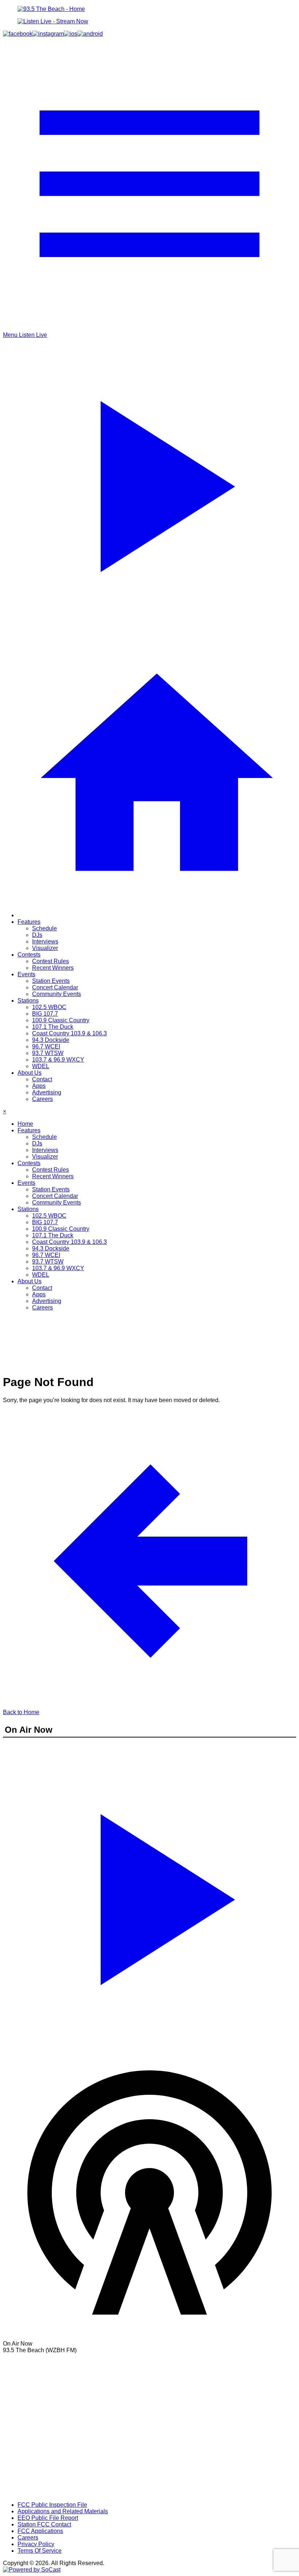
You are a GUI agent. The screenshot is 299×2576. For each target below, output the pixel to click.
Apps (39, 1086)
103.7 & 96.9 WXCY (58, 1060)
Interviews (45, 941)
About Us (30, 1073)
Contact (42, 1079)
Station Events (51, 981)
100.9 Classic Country (61, 1020)
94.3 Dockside (51, 1040)
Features (29, 922)
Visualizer (45, 948)
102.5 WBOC (49, 1007)
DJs (37, 935)
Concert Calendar (55, 987)
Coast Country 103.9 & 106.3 (69, 1033)
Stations (28, 1001)
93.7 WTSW (48, 1053)
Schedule (44, 928)
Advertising (47, 1092)
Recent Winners (53, 968)
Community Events (57, 994)
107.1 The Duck (53, 1027)
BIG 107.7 (45, 1014)
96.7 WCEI (46, 1046)
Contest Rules (51, 961)
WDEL (41, 1066)
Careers (42, 1099)
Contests (29, 955)
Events (26, 974)
